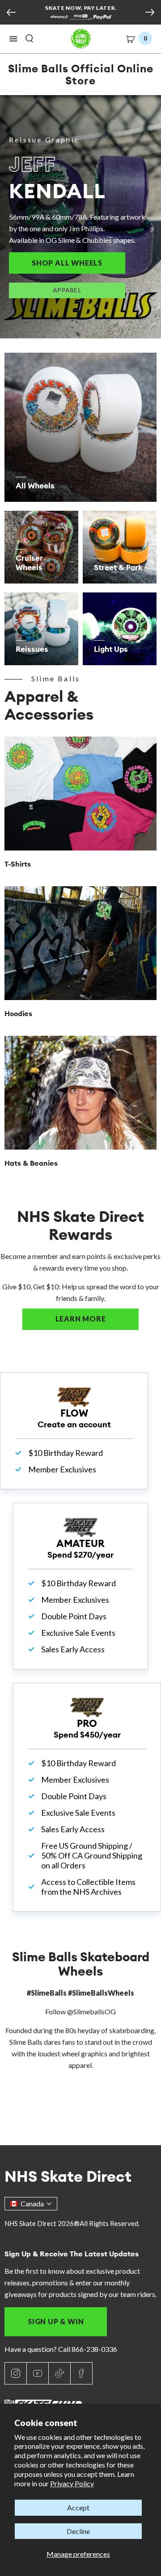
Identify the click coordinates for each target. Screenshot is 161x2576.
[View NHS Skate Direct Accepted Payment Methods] (80, 18)
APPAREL (67, 290)
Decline (78, 2531)
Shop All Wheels (78, 263)
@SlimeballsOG (91, 2011)
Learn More (97, 1319)
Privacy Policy (72, 2483)
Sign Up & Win (56, 2321)
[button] (13, 39)
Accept (78, 2507)
